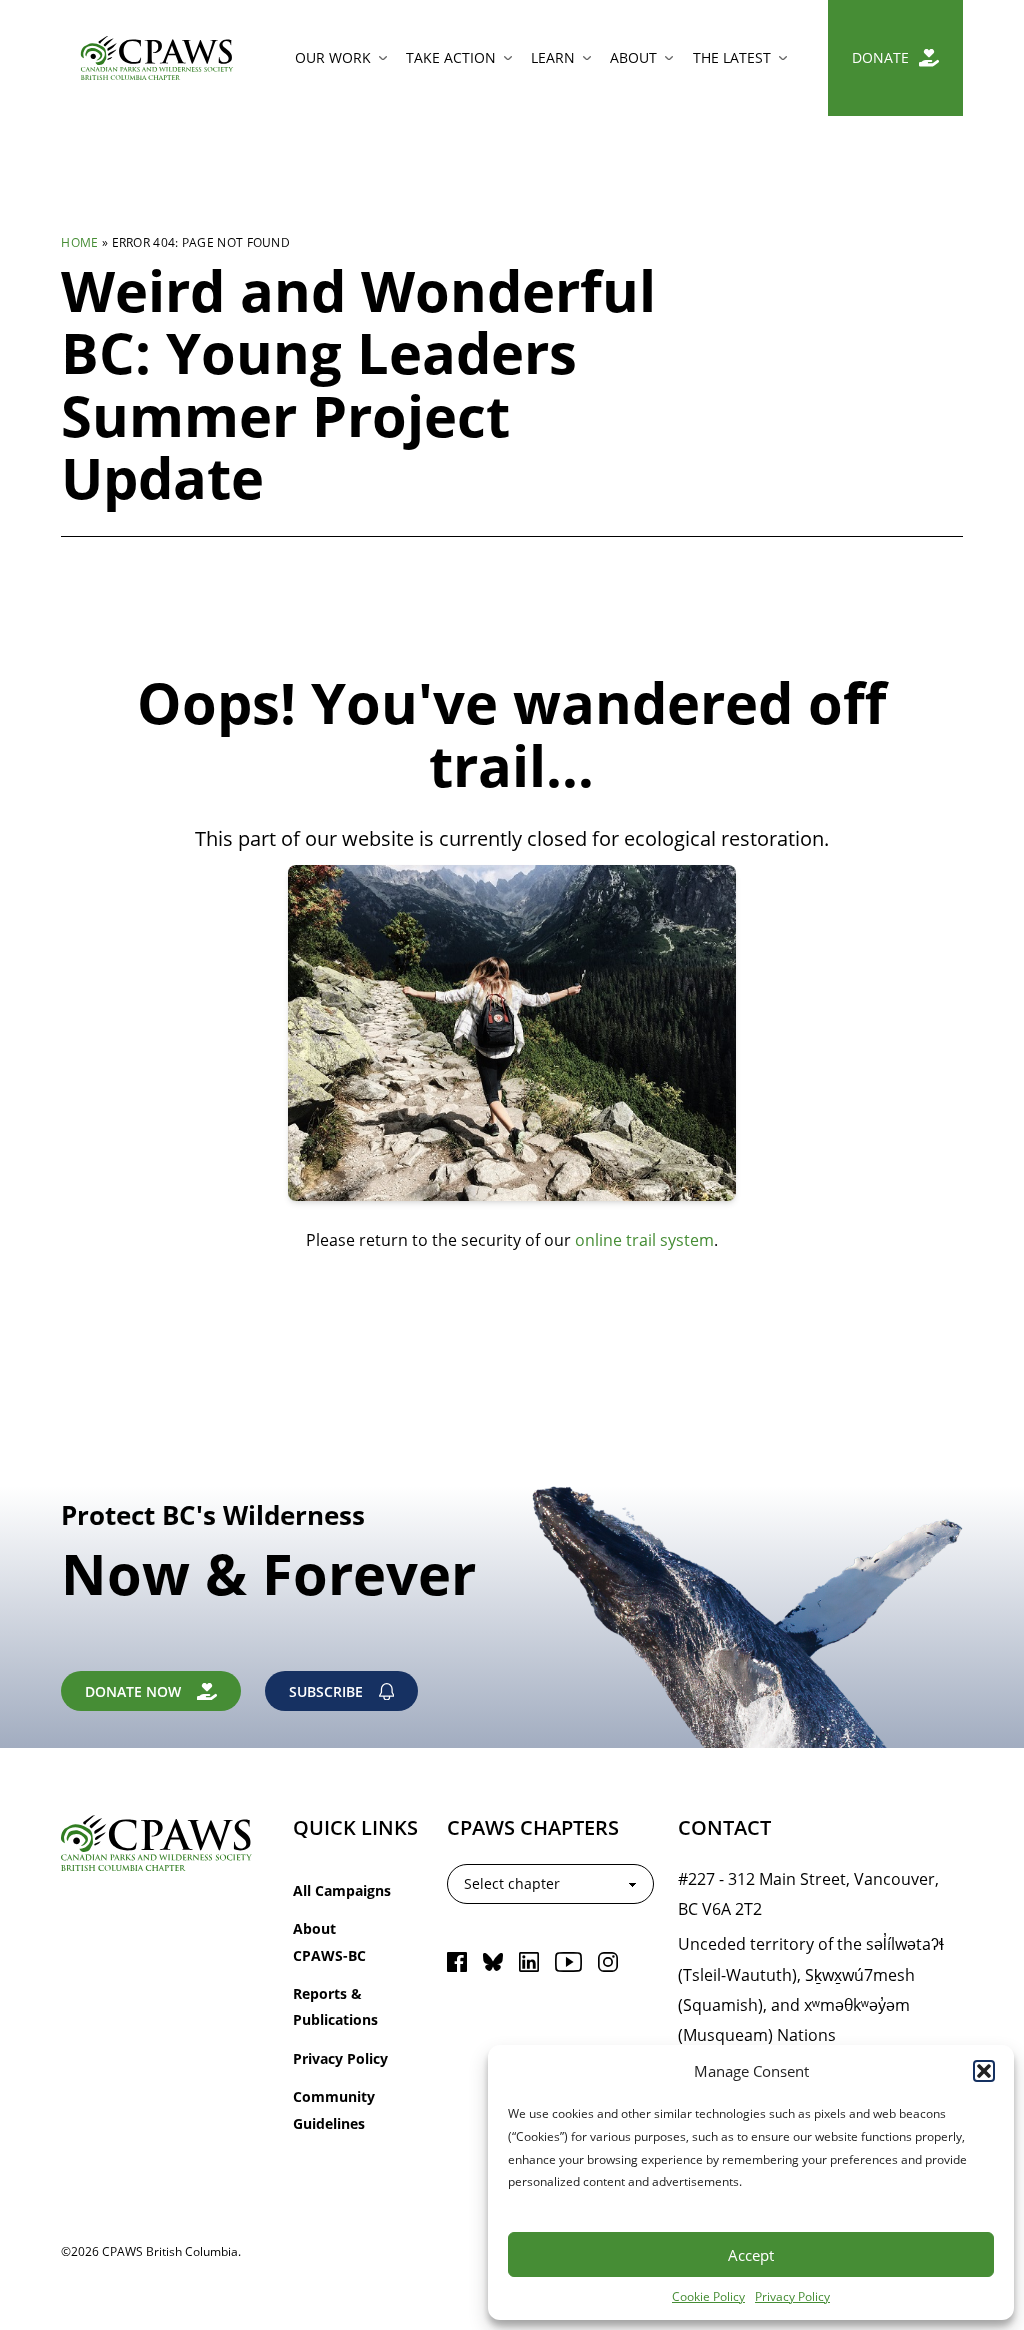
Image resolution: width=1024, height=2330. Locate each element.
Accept (751, 2255)
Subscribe (326, 1691)
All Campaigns (342, 1890)
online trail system (644, 1239)
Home (79, 242)
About (633, 57)
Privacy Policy (792, 2296)
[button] (984, 2071)
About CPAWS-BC (329, 1941)
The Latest (732, 57)
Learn (553, 57)
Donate (880, 57)
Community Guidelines (334, 2109)
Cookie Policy (708, 2296)
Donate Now (133, 1691)
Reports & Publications (335, 2006)
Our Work (333, 57)
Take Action (451, 57)
